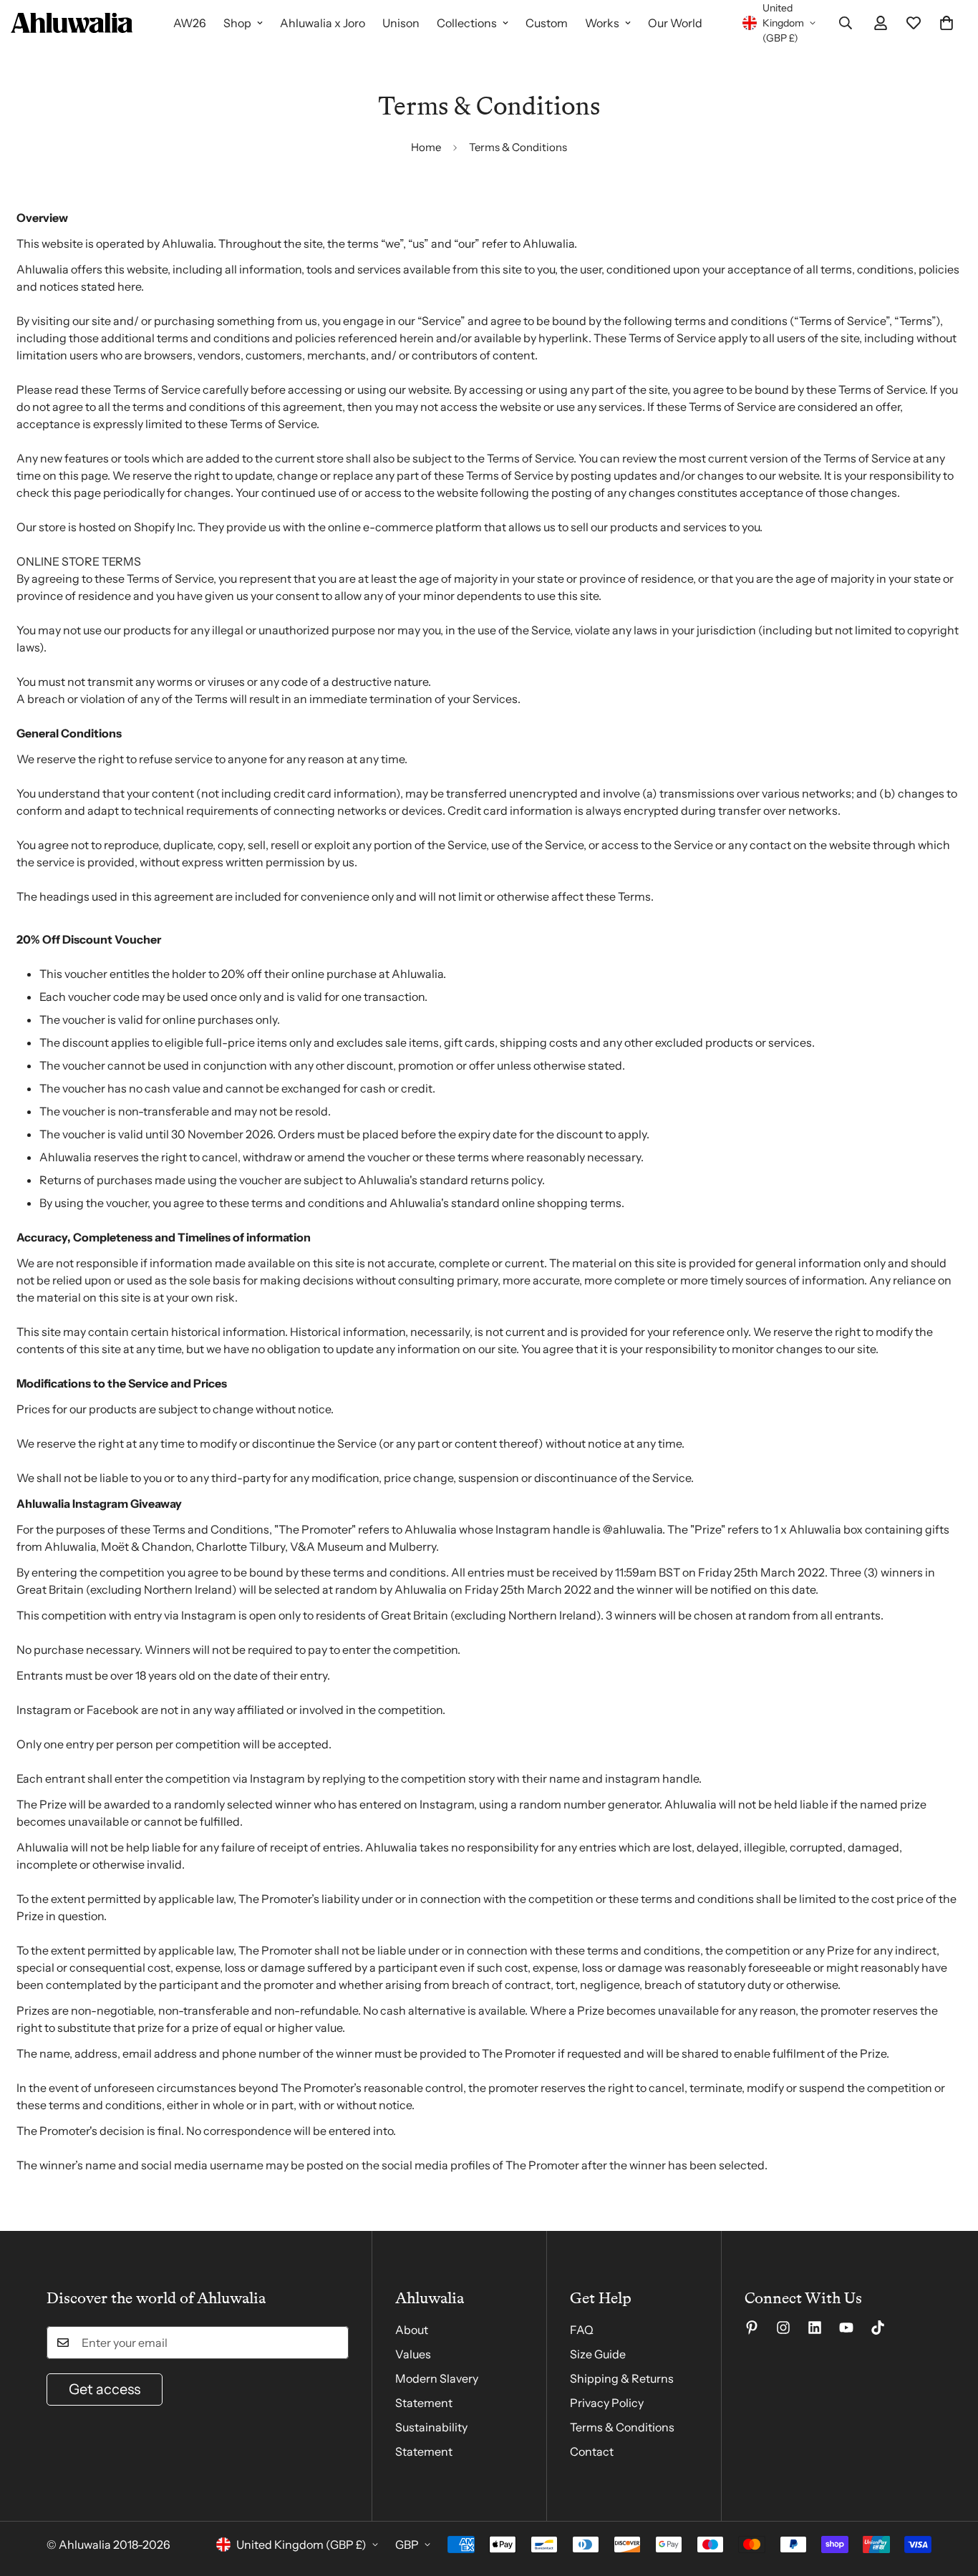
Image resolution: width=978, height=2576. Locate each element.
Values (413, 2354)
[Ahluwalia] (72, 23)
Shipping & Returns (622, 2378)
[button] (946, 23)
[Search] (846, 23)
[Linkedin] (815, 2328)
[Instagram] (783, 2328)
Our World (675, 23)
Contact (592, 2451)
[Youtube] (846, 2328)
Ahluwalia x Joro (323, 23)
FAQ (582, 2330)
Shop (237, 23)
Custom (547, 23)
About (412, 2330)
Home (426, 147)
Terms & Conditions (622, 2427)
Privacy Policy (607, 2403)
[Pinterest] (752, 2328)
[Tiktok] (878, 2328)
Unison (401, 23)
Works (602, 23)
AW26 (190, 23)
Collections (467, 23)
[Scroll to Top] (950, 2498)
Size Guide (598, 2354)
